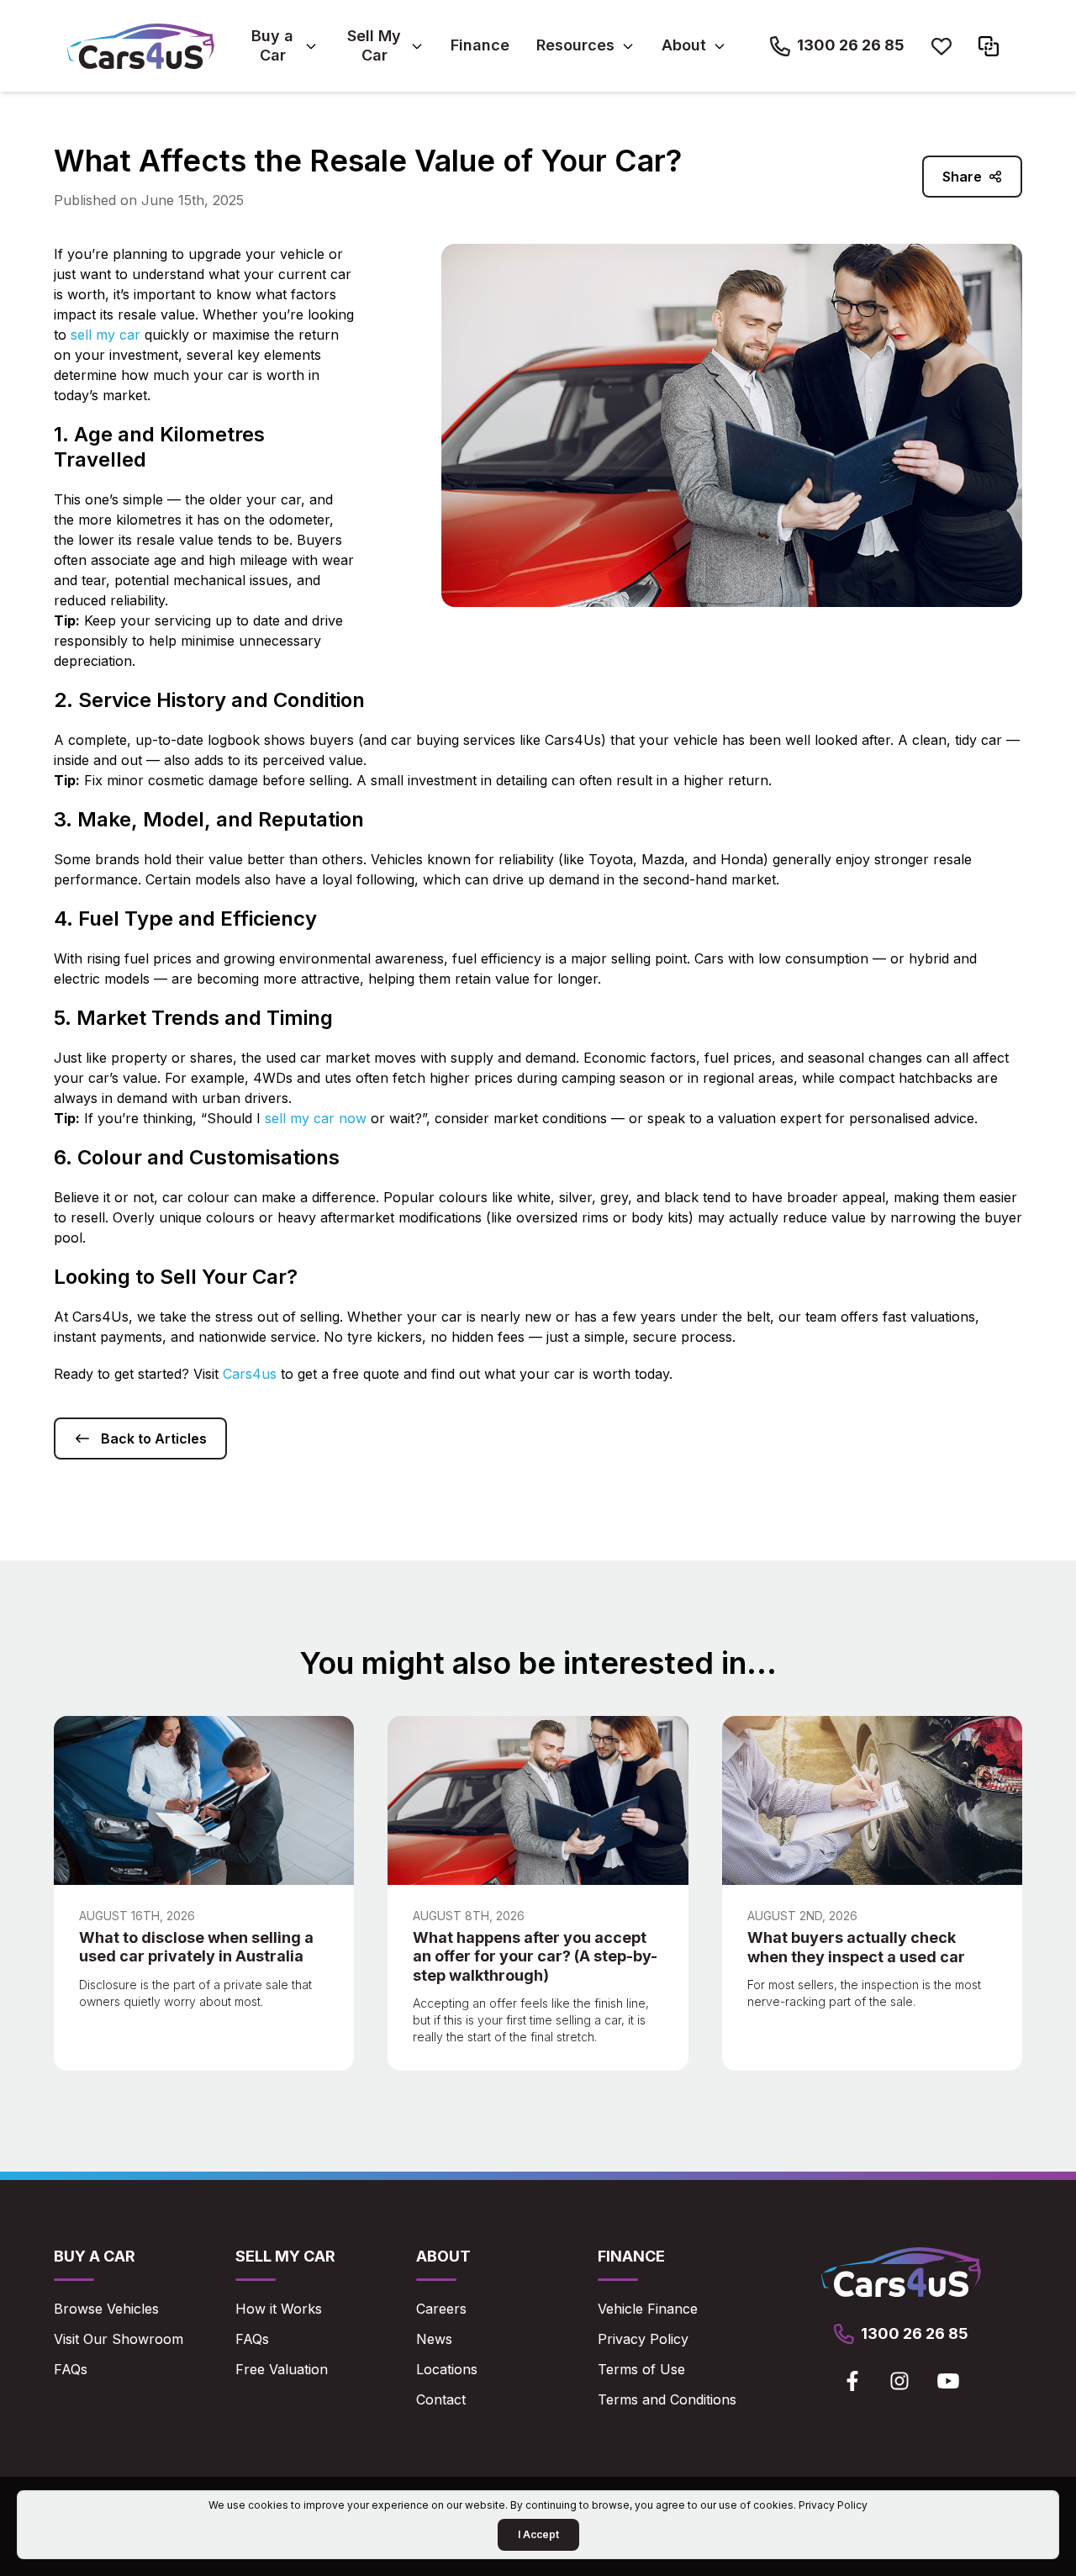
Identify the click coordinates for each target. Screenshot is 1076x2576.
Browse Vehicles (106, 2309)
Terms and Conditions (667, 2399)
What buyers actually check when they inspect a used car (856, 1947)
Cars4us (250, 1374)
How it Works (279, 2309)
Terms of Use (641, 2369)
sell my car (105, 335)
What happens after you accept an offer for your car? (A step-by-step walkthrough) (535, 1956)
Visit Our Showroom (119, 2339)
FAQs (71, 2369)
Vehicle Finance (648, 2309)
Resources (575, 45)
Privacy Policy (643, 2339)
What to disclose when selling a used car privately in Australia (196, 1947)
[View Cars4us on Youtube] (948, 2381)
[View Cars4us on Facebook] (852, 2381)
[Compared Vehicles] (989, 46)
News (434, 2339)
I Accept (538, 2534)
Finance (480, 45)
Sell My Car (374, 45)
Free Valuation (282, 2369)
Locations (447, 2369)
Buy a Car (272, 45)
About (684, 45)
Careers (441, 2309)
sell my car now (316, 1118)
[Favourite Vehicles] (941, 46)
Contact (441, 2399)
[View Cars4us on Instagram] (899, 2381)
